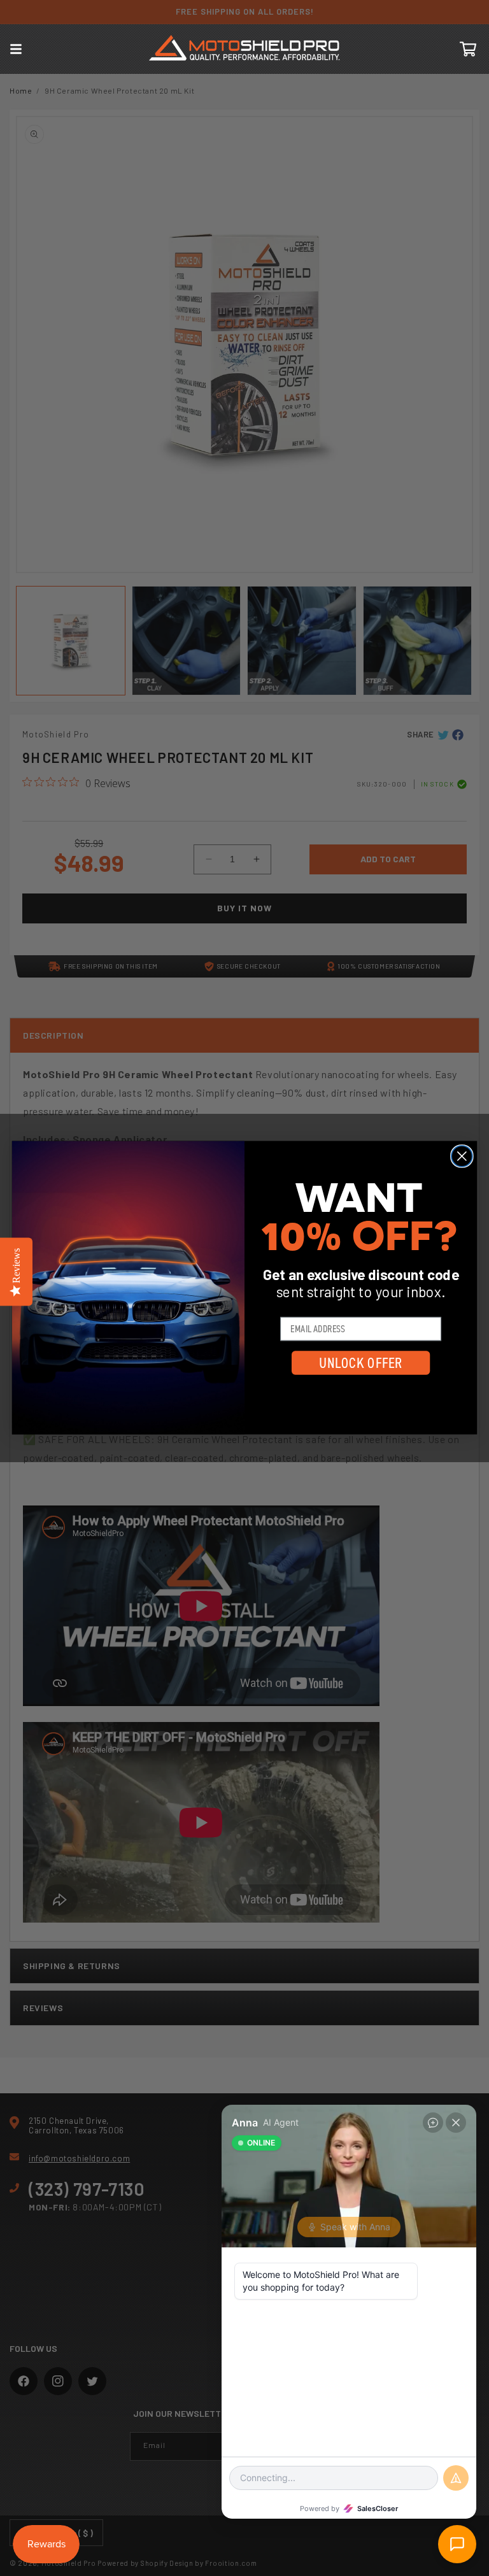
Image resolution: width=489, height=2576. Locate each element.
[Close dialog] (462, 1157)
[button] (16, 49)
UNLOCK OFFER (361, 1363)
